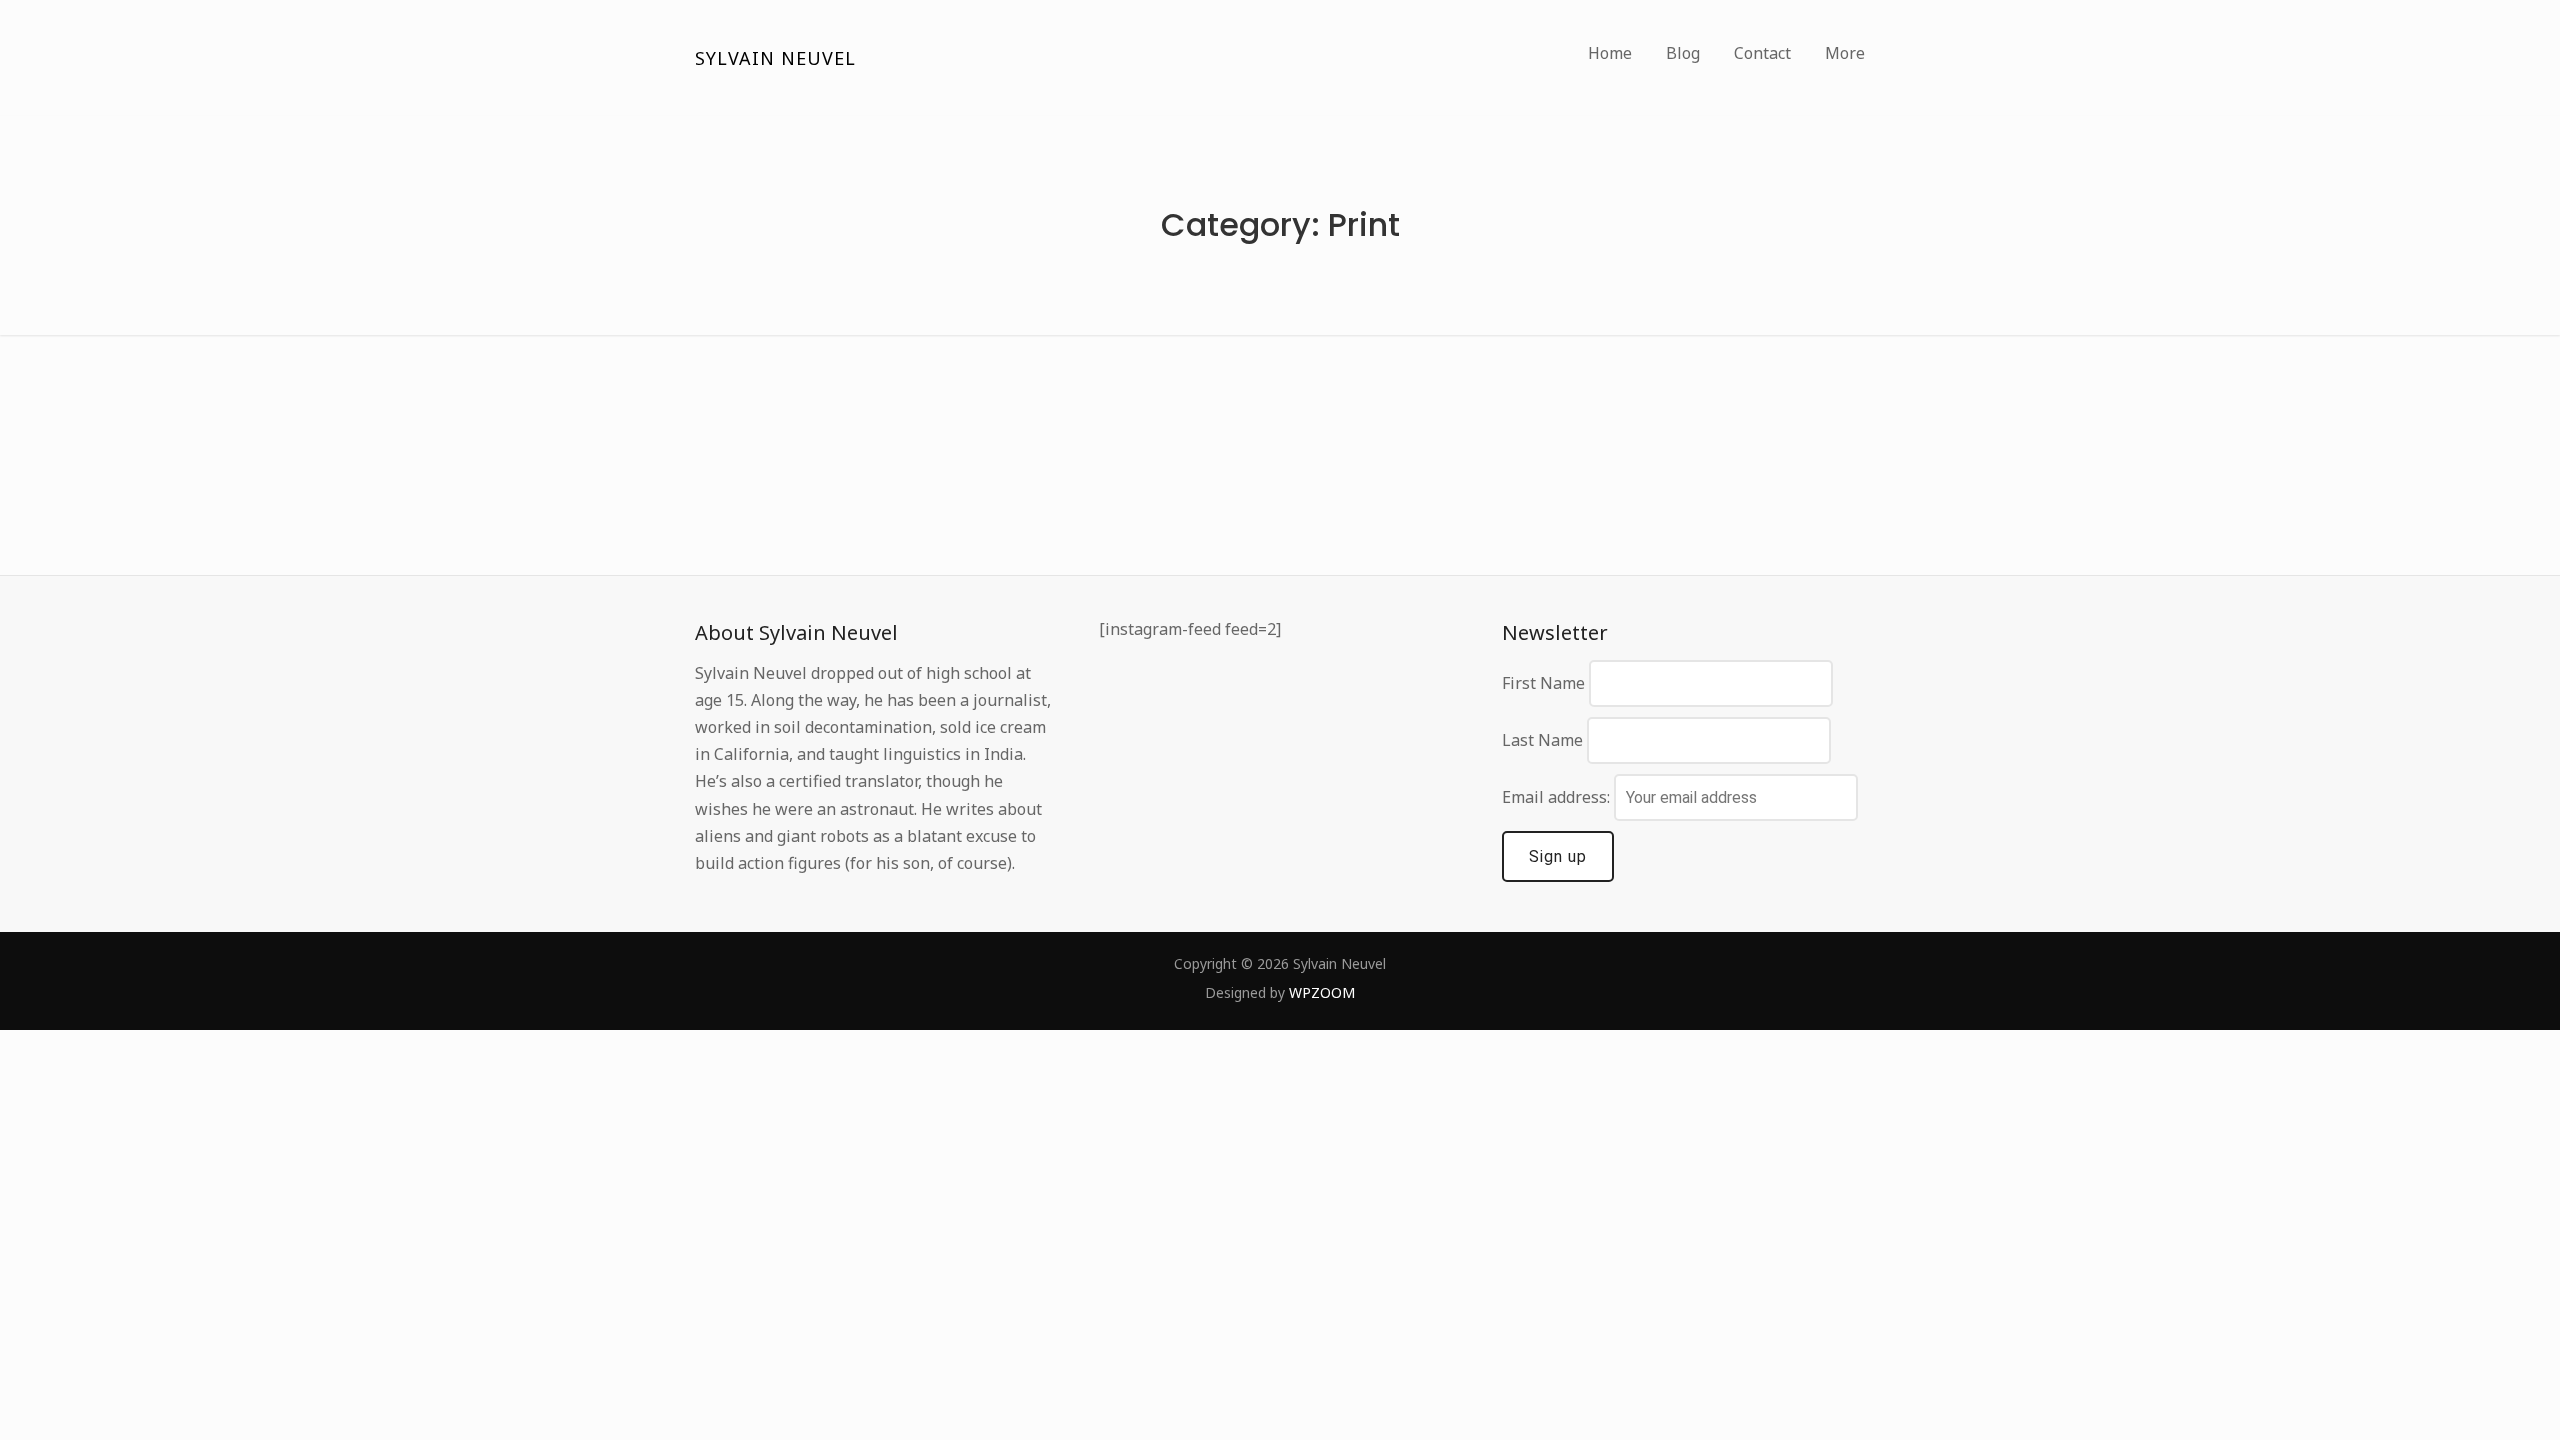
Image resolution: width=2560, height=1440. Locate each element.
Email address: (1558, 797)
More (1845, 53)
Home (1610, 53)
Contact (1762, 53)
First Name (1543, 683)
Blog (1683, 53)
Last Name (1542, 740)
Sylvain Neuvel (775, 58)
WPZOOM (1322, 992)
